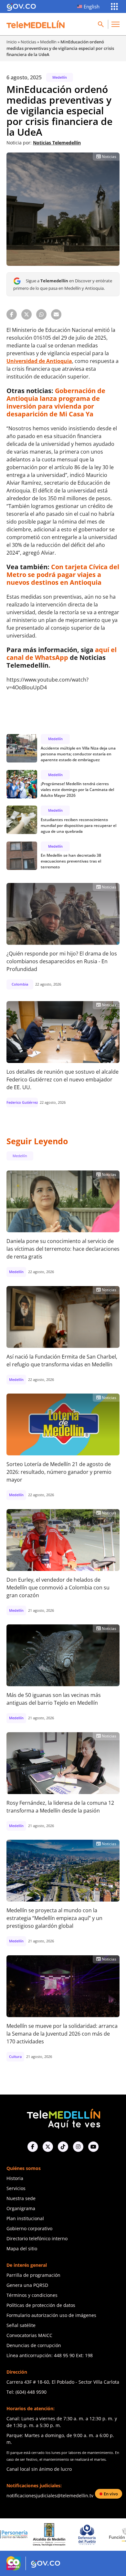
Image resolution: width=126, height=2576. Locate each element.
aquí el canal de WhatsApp (62, 654)
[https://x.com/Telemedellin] (48, 2147)
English (92, 6)
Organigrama (21, 2208)
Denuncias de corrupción (34, 2345)
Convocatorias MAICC (29, 2335)
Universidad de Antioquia (39, 361)
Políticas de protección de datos (41, 2305)
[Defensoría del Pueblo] (53, 2535)
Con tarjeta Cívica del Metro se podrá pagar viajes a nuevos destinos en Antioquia (63, 575)
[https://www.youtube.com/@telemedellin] (93, 2147)
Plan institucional (25, 2218)
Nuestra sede (21, 2198)
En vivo (111, 2494)
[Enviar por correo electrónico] (56, 314)
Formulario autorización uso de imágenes (51, 2315)
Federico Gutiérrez (22, 1102)
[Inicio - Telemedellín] (36, 24)
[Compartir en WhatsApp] (41, 314)
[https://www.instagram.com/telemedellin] (78, 2147)
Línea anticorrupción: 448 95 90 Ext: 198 (50, 2355)
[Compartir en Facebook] (12, 314)
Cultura (15, 2056)
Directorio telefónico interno (37, 2238)
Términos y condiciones (32, 2295)
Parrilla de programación (33, 2275)
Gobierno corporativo (29, 2228)
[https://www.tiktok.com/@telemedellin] (63, 2147)
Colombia (20, 984)
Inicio (12, 42)
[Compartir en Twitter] (26, 314)
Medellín (48, 42)
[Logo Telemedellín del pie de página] (63, 2118)
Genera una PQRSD (27, 2285)
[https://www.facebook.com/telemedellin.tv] (33, 2147)
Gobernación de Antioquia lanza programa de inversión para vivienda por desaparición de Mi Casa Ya (56, 402)
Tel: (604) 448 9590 (26, 2392)
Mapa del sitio (22, 2248)
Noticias (28, 42)
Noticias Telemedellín (57, 143)
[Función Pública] (90, 2535)
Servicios (16, 2188)
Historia (15, 2178)
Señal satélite (21, 2325)
